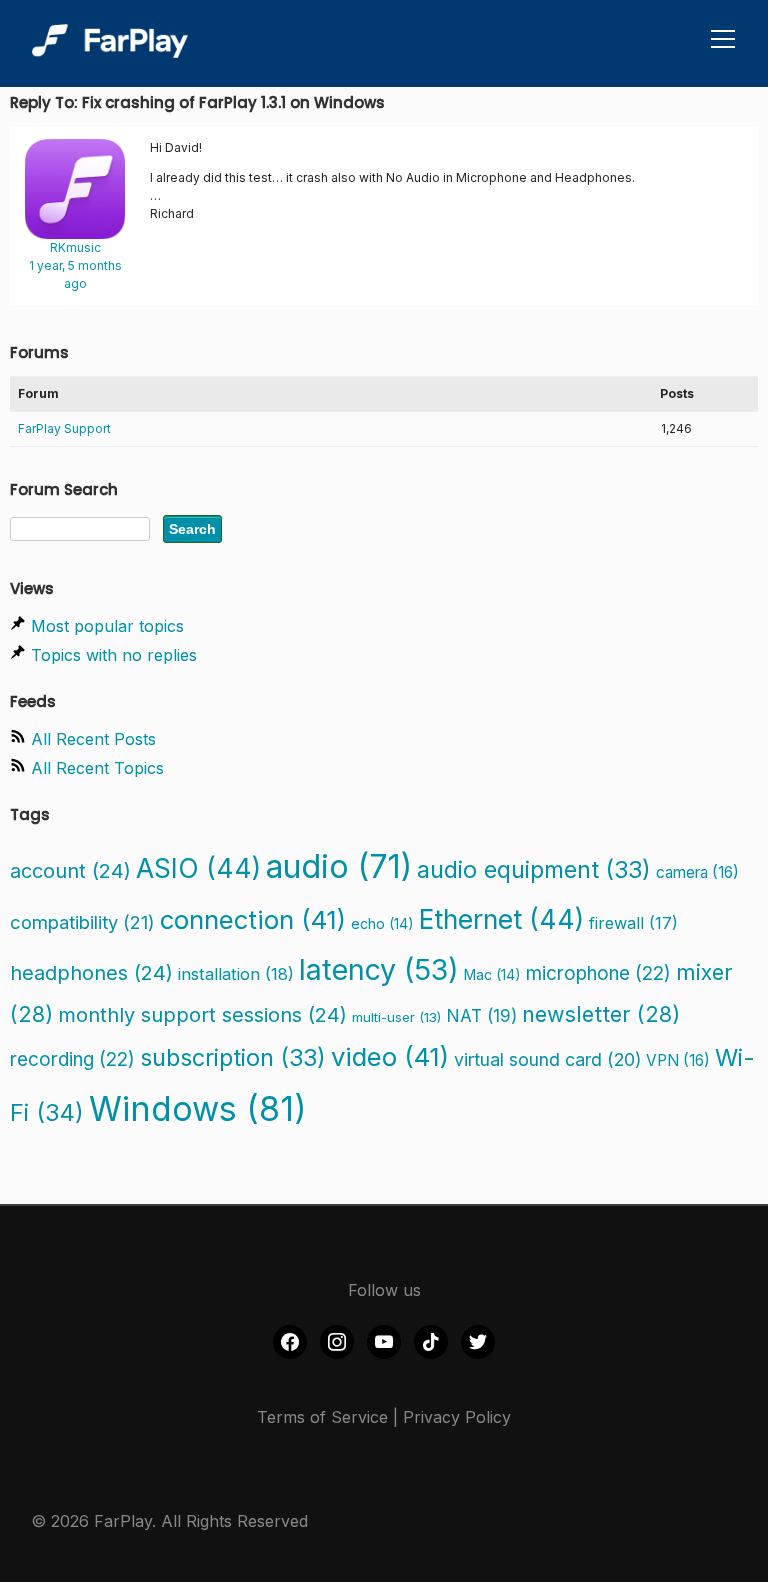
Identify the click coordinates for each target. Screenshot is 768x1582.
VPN (678, 1060)
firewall (633, 923)
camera (697, 872)
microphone (598, 973)
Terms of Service (322, 1417)
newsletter (601, 1014)
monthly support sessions (202, 1015)
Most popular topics (107, 626)
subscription (233, 1057)
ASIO (198, 868)
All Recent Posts (93, 739)
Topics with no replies (114, 655)
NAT (481, 1015)
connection (253, 919)
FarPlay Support (64, 428)
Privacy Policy (457, 1417)
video (390, 1056)
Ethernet (501, 919)
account (70, 871)
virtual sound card (547, 1059)
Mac (492, 974)
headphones (91, 973)
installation (236, 974)
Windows (198, 1109)
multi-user (396, 1017)
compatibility (82, 922)
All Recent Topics (97, 768)
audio (339, 866)
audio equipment (534, 869)
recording (72, 1059)
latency (379, 969)
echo (382, 923)
